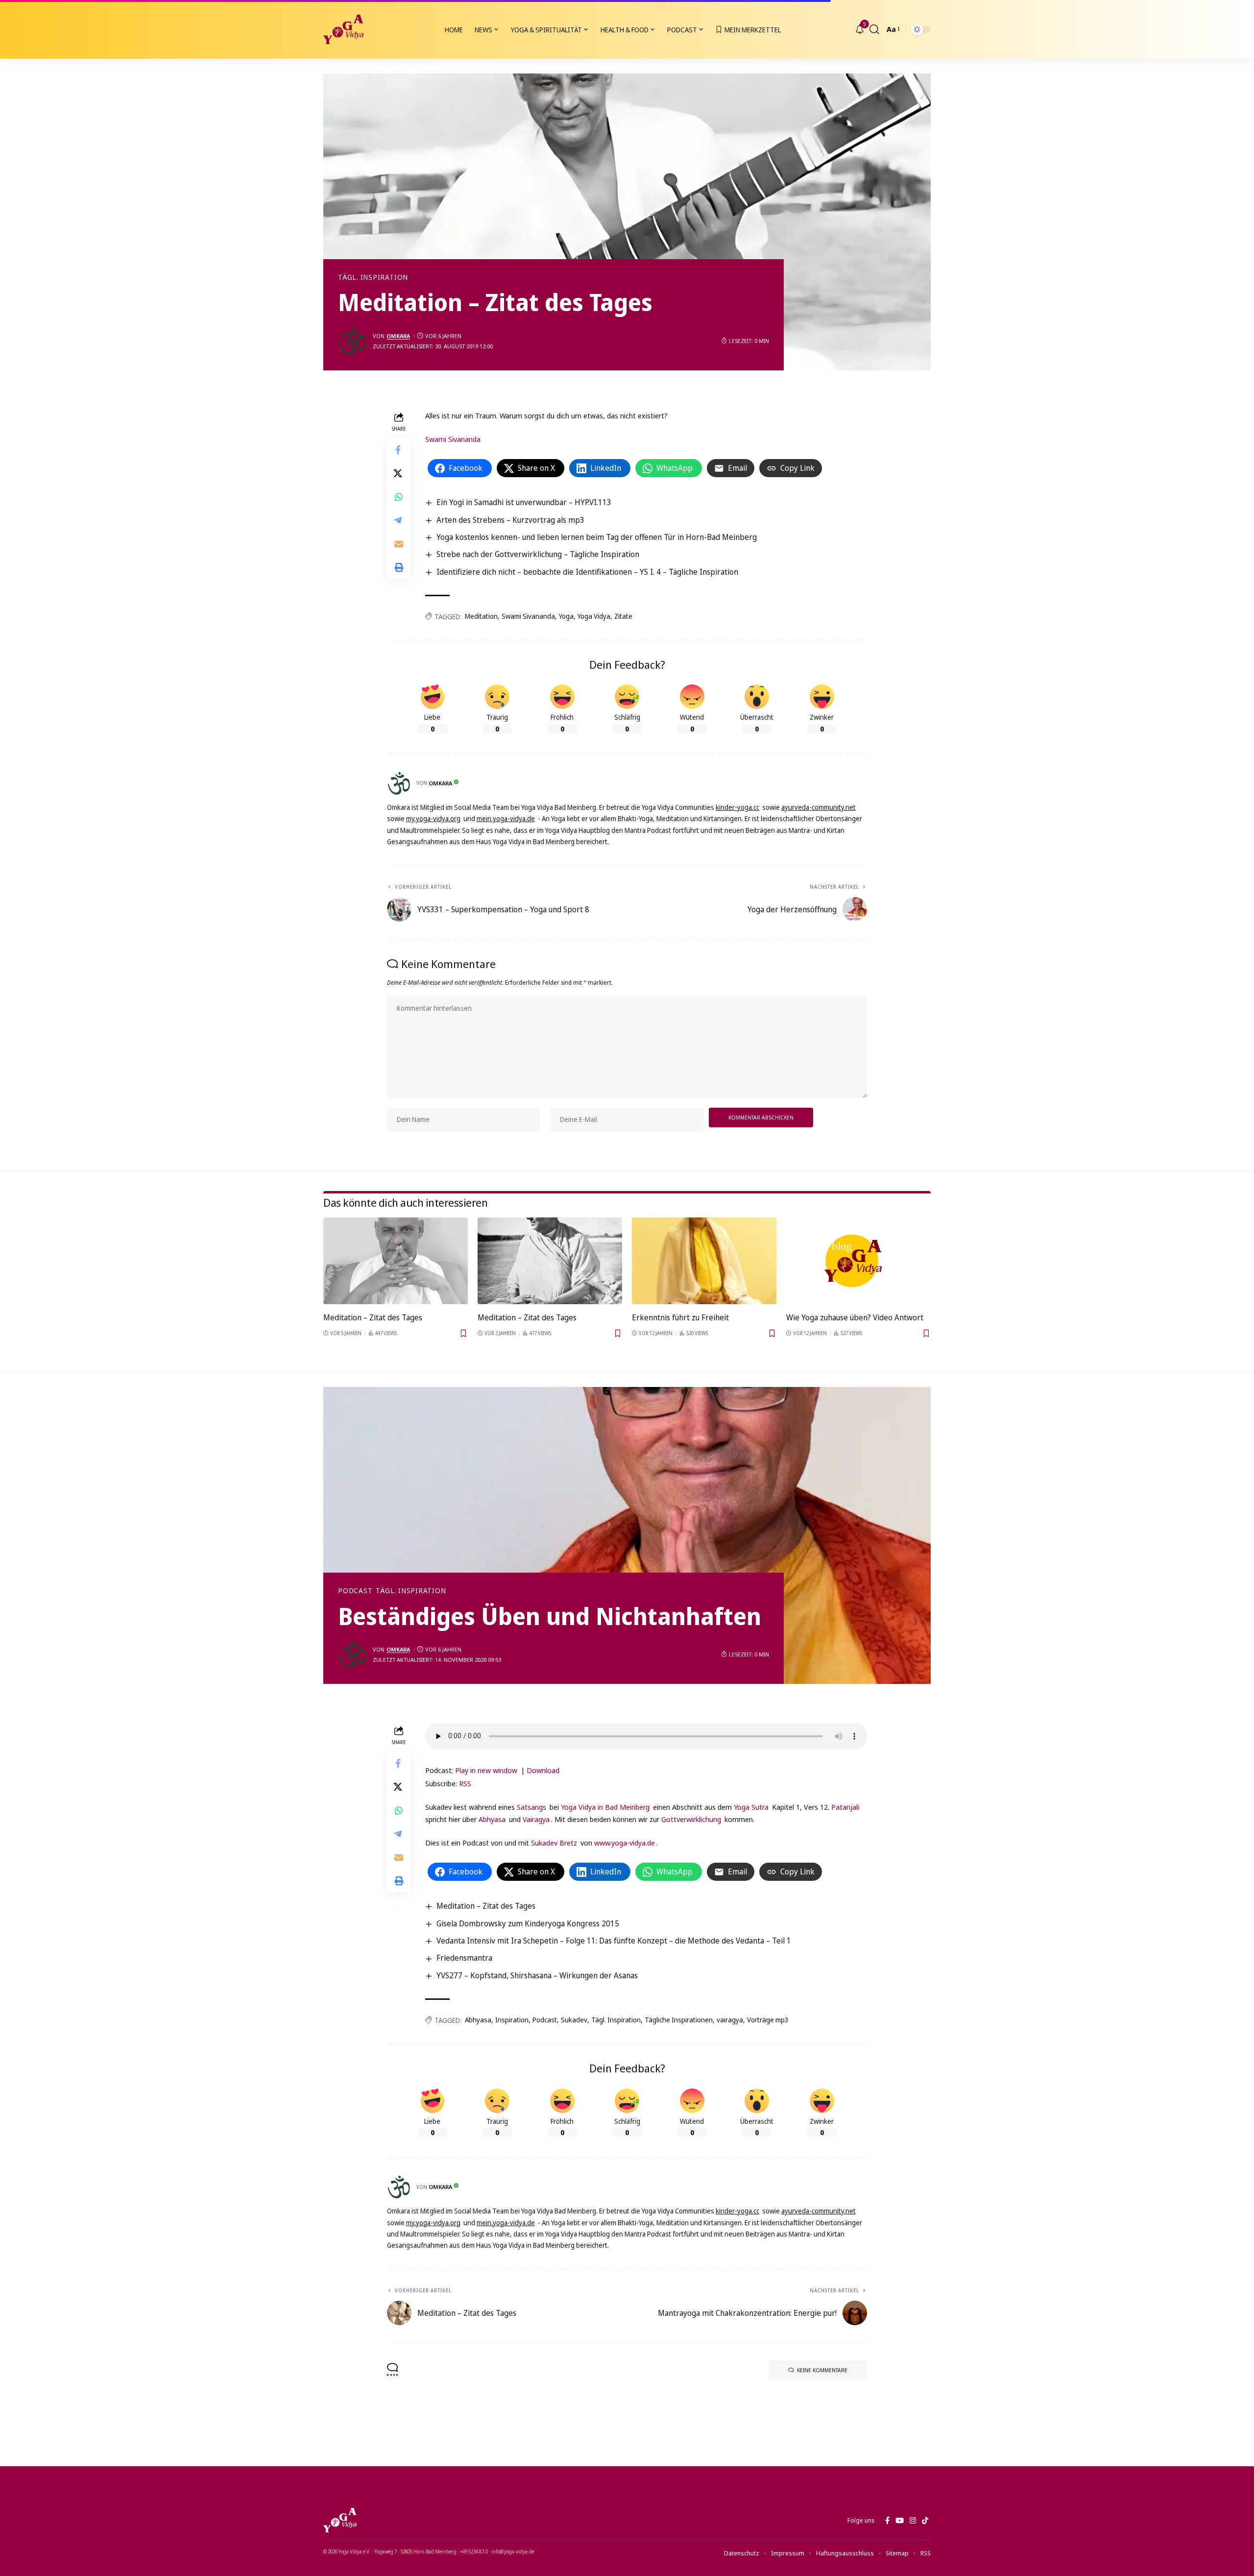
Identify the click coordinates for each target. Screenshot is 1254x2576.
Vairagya (536, 1819)
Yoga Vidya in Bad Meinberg (605, 1807)
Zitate (623, 616)
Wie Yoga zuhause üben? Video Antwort (855, 1317)
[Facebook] (887, 2521)
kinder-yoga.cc (737, 807)
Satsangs (531, 1807)
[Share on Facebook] (399, 450)
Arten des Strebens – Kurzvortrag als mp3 (510, 520)
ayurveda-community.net (819, 807)
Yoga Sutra (751, 1807)
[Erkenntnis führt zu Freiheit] (704, 1261)
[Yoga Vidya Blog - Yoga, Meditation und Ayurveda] (343, 29)
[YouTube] (900, 2521)
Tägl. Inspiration (373, 277)
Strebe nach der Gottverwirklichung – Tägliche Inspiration (538, 554)
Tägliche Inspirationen (679, 2020)
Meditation (481, 616)
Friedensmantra (464, 1958)
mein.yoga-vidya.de (506, 818)
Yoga (566, 616)
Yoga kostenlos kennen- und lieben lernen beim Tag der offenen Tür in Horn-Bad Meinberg (597, 537)
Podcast (355, 1591)
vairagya (730, 2020)
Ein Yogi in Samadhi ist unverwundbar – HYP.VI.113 (524, 502)
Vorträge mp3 (768, 2020)
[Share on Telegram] (399, 520)
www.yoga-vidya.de (625, 1843)
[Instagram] (913, 2521)
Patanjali (845, 1807)
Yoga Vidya (594, 616)
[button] (874, 29)
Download (543, 1770)
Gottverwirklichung (691, 1819)
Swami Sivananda (453, 439)
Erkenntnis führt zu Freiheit (680, 1317)
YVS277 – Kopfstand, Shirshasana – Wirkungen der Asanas (537, 1975)
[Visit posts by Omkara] (353, 341)
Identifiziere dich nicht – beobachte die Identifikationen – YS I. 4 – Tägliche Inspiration (587, 572)
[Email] (399, 544)
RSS (465, 1783)
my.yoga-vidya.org (433, 818)
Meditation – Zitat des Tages (373, 1317)
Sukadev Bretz (554, 1843)
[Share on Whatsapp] (399, 497)
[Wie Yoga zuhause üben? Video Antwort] (858, 1261)
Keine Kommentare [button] (822, 2370)
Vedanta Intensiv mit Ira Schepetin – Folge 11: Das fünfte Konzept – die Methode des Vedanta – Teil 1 (614, 1941)
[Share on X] (399, 473)
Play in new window (486, 1770)
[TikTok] (925, 2521)
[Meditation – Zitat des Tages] (396, 1261)
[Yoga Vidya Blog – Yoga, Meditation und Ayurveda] (340, 2520)
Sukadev (574, 2020)
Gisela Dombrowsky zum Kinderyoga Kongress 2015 (528, 1923)
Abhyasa (492, 1819)
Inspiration (512, 2020)
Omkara (398, 336)
